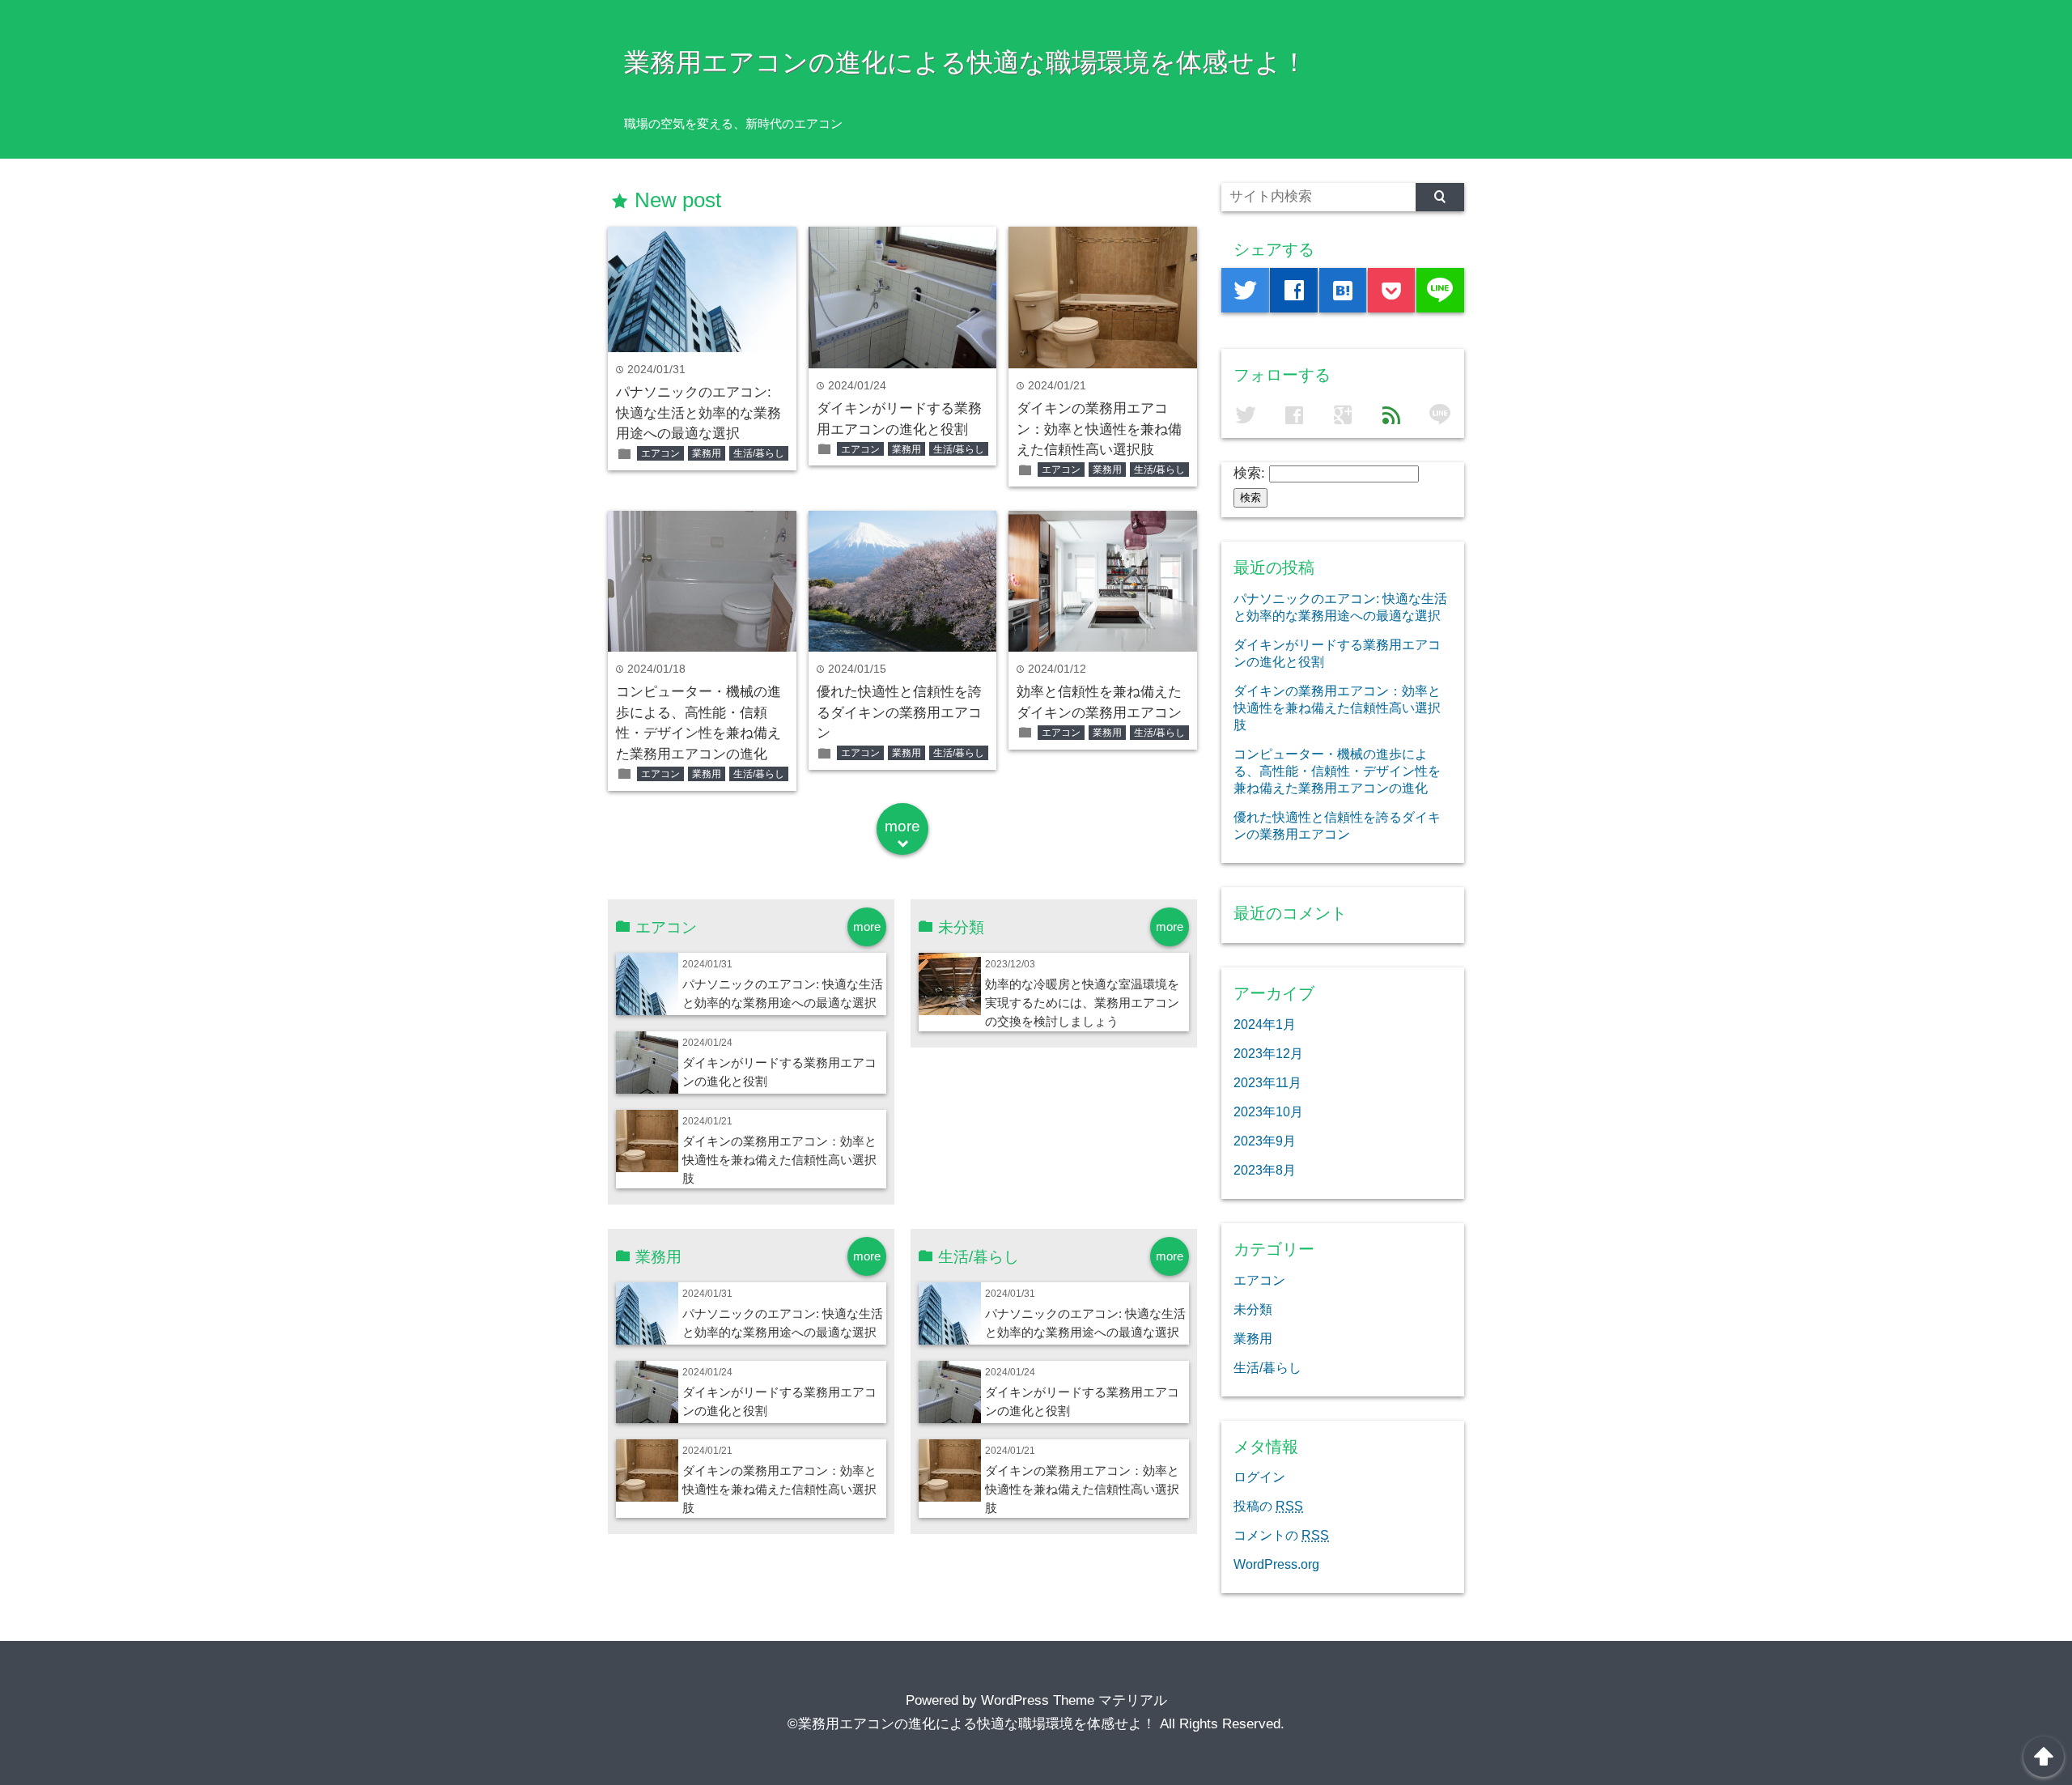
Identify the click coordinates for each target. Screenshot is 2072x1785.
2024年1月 (1265, 1024)
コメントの (1281, 1535)
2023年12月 (1268, 1053)
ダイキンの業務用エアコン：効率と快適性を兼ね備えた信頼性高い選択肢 (1099, 429)
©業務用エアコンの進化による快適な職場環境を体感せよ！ (972, 1724)
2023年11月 (1267, 1082)
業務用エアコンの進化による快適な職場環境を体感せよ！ (966, 62)
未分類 (1253, 1309)
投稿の (1268, 1506)
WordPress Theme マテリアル (1074, 1700)
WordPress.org (1276, 1564)
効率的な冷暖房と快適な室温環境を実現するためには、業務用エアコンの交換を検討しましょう (1082, 1003)
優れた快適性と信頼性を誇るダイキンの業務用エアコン (899, 712)
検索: (1249, 473)
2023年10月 (1268, 1111)
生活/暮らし (759, 453)
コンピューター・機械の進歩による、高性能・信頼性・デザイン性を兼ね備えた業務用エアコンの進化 (1337, 771)
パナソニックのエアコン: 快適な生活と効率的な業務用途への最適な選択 (698, 413)
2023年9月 (1265, 1141)
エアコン (660, 453)
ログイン (1259, 1477)
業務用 (707, 453)
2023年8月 (1265, 1170)
